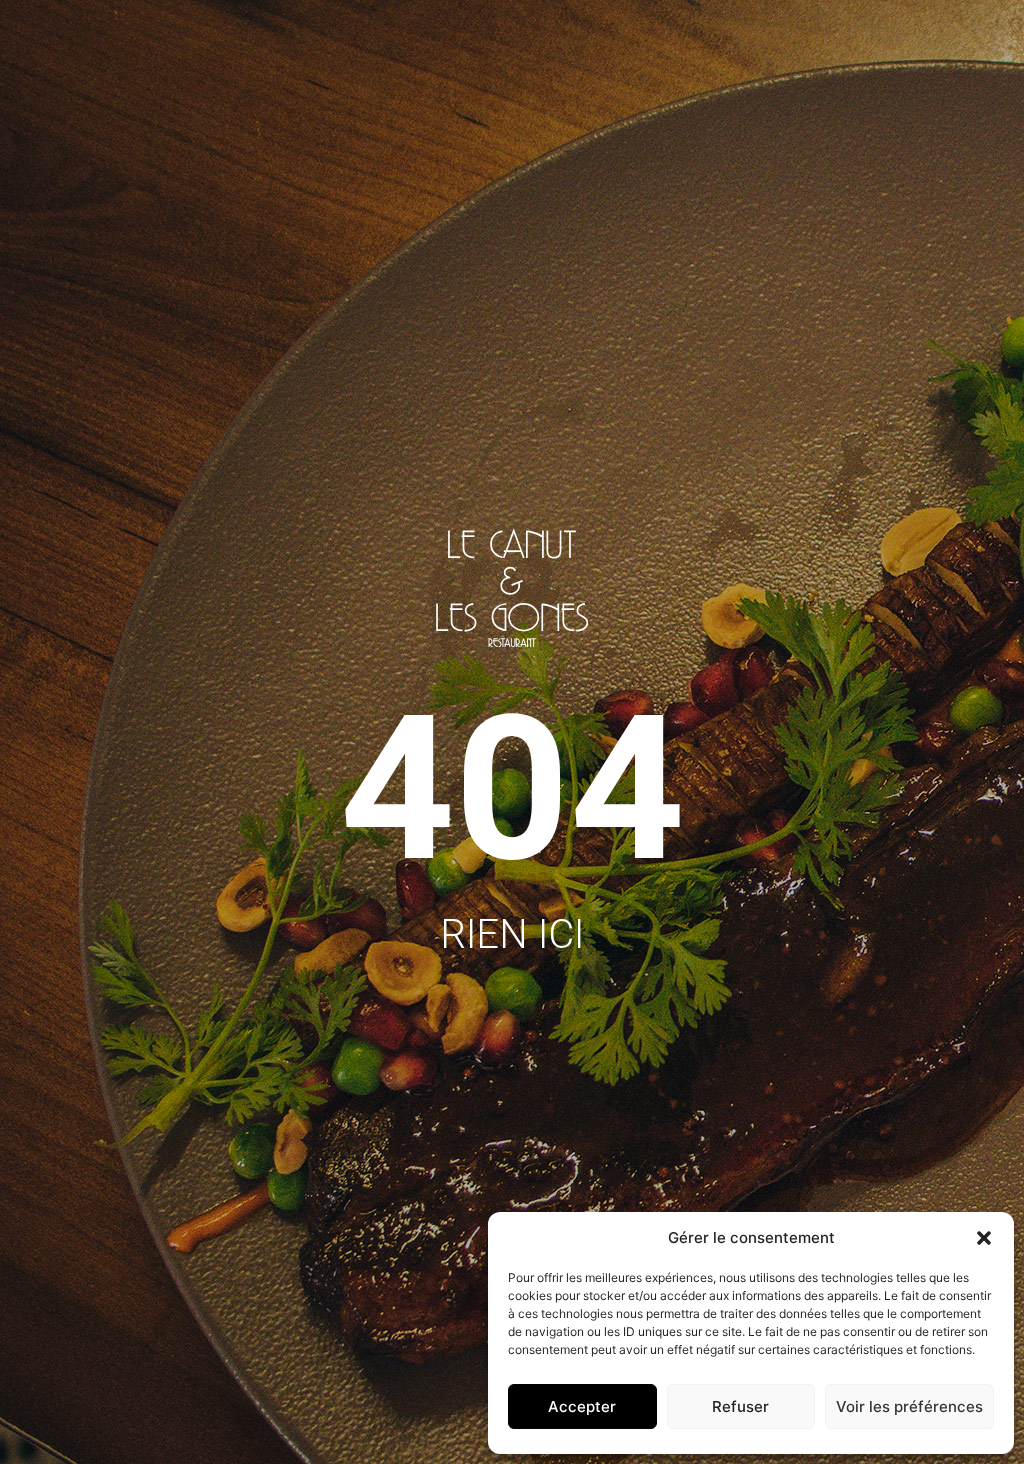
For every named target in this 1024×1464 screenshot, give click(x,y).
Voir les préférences (909, 1406)
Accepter (582, 1406)
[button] (984, 1238)
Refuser (740, 1406)
